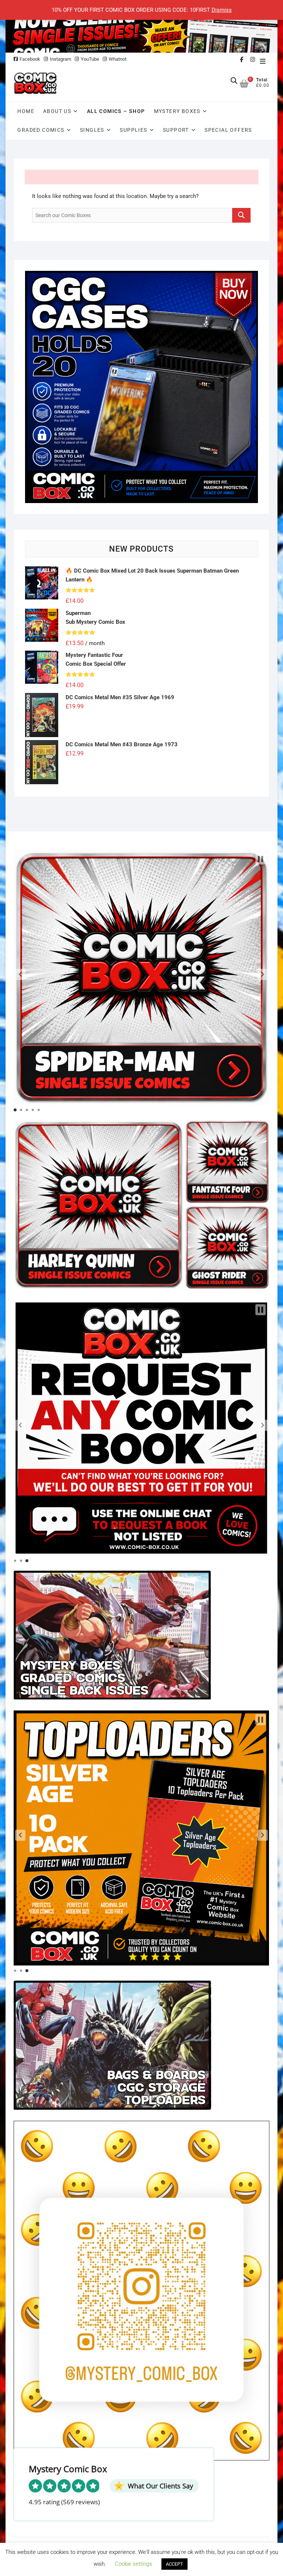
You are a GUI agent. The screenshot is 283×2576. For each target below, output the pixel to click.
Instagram (60, 59)
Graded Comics (41, 130)
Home (26, 111)
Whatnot (118, 59)
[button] (20, 974)
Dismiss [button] (222, 10)
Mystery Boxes (177, 111)
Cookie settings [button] (134, 2564)
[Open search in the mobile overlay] (234, 81)
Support (176, 130)
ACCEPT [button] (174, 2564)
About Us (57, 111)
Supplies (133, 130)
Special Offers (228, 130)
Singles (92, 130)
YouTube (90, 59)
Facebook (30, 59)
